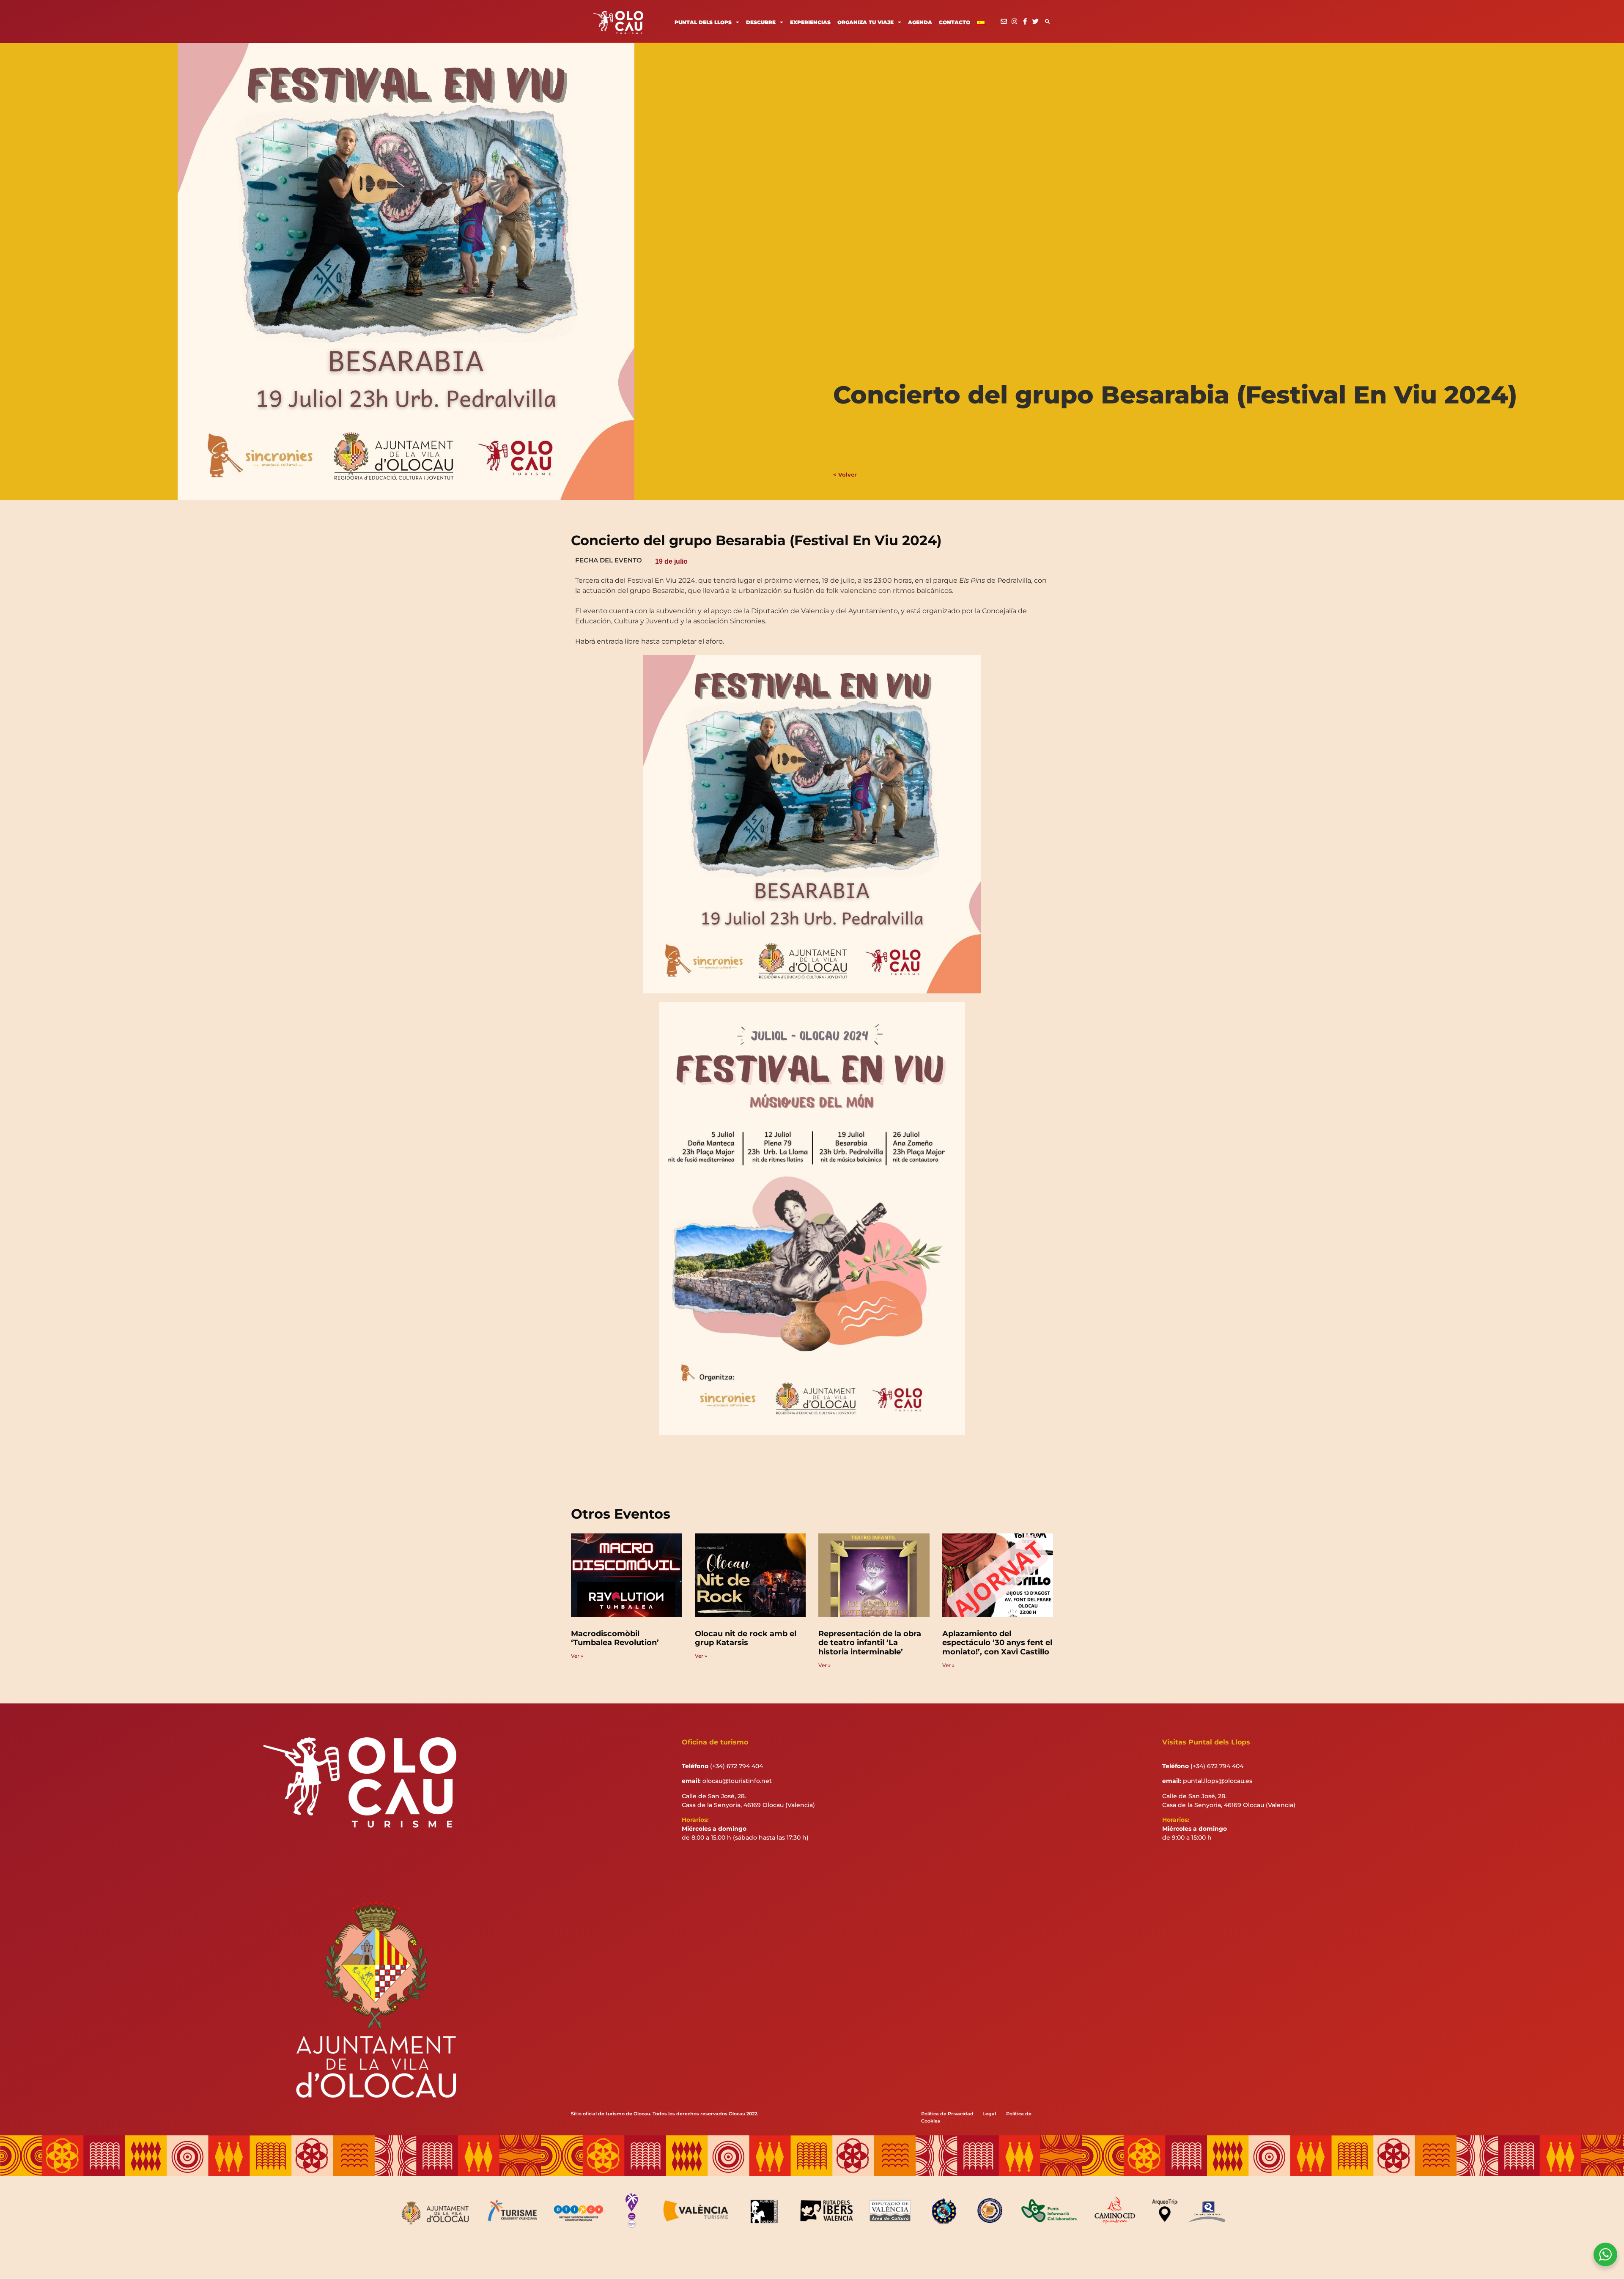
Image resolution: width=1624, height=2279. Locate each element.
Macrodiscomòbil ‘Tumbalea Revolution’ (615, 1638)
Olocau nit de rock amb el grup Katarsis (746, 1638)
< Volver (845, 474)
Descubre (761, 22)
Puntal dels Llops (703, 22)
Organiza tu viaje (865, 22)
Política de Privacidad (947, 2114)
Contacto (955, 22)
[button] (1047, 21)
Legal (989, 2114)
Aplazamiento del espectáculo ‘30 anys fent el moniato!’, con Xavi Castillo (997, 1643)
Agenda (920, 22)
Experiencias (810, 22)
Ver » (577, 1656)
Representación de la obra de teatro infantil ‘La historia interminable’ (870, 1643)
